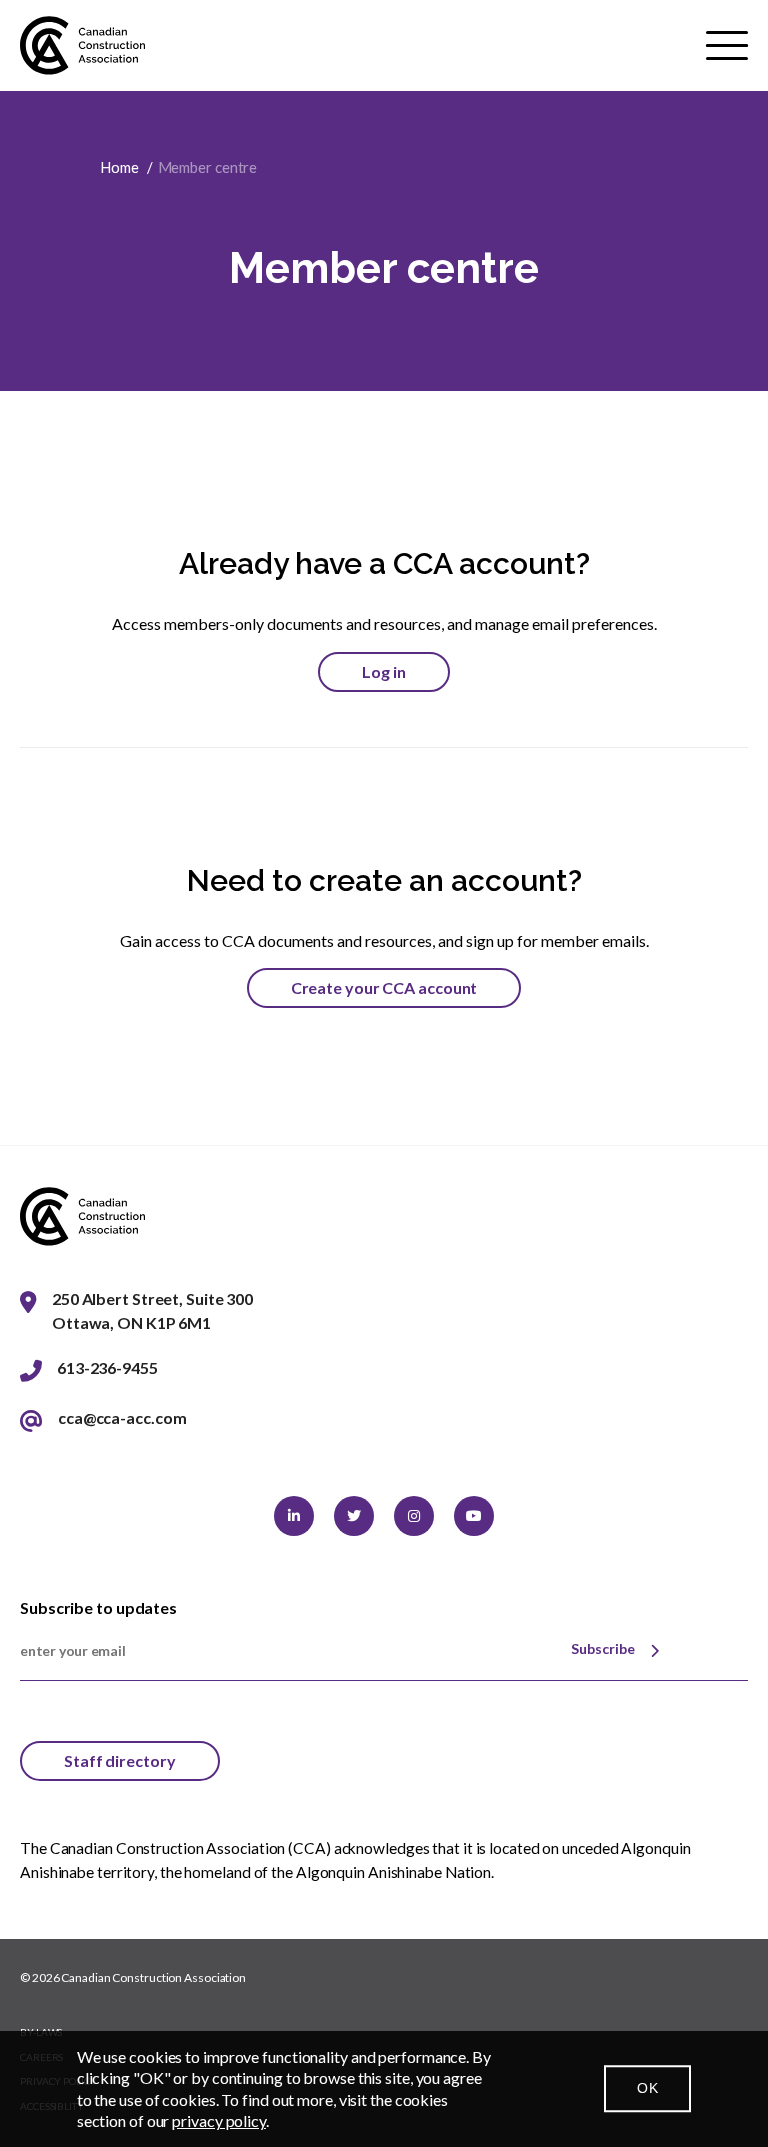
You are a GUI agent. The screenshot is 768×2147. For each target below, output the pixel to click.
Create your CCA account (384, 987)
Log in (383, 671)
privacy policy (219, 2120)
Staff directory (120, 1760)
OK (647, 2088)
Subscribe (603, 1648)
